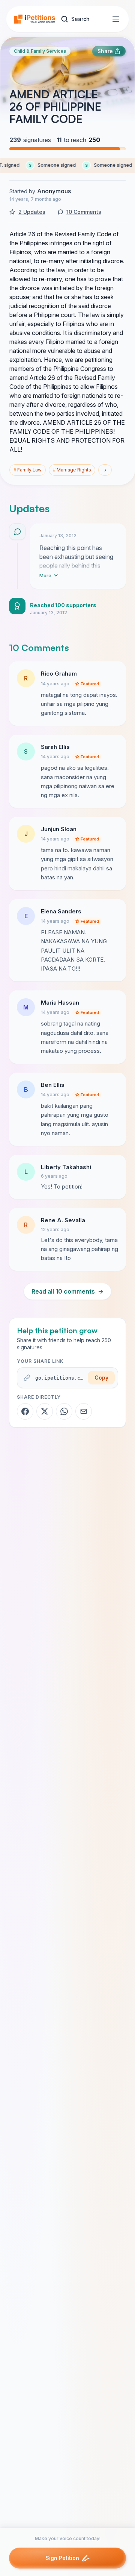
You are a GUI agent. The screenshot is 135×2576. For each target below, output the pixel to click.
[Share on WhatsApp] (64, 1411)
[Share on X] (45, 1411)
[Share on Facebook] (25, 1411)
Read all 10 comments (67, 1291)
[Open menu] (116, 19)
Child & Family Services (40, 51)
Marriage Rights (72, 470)
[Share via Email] (84, 1411)
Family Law (28, 470)
